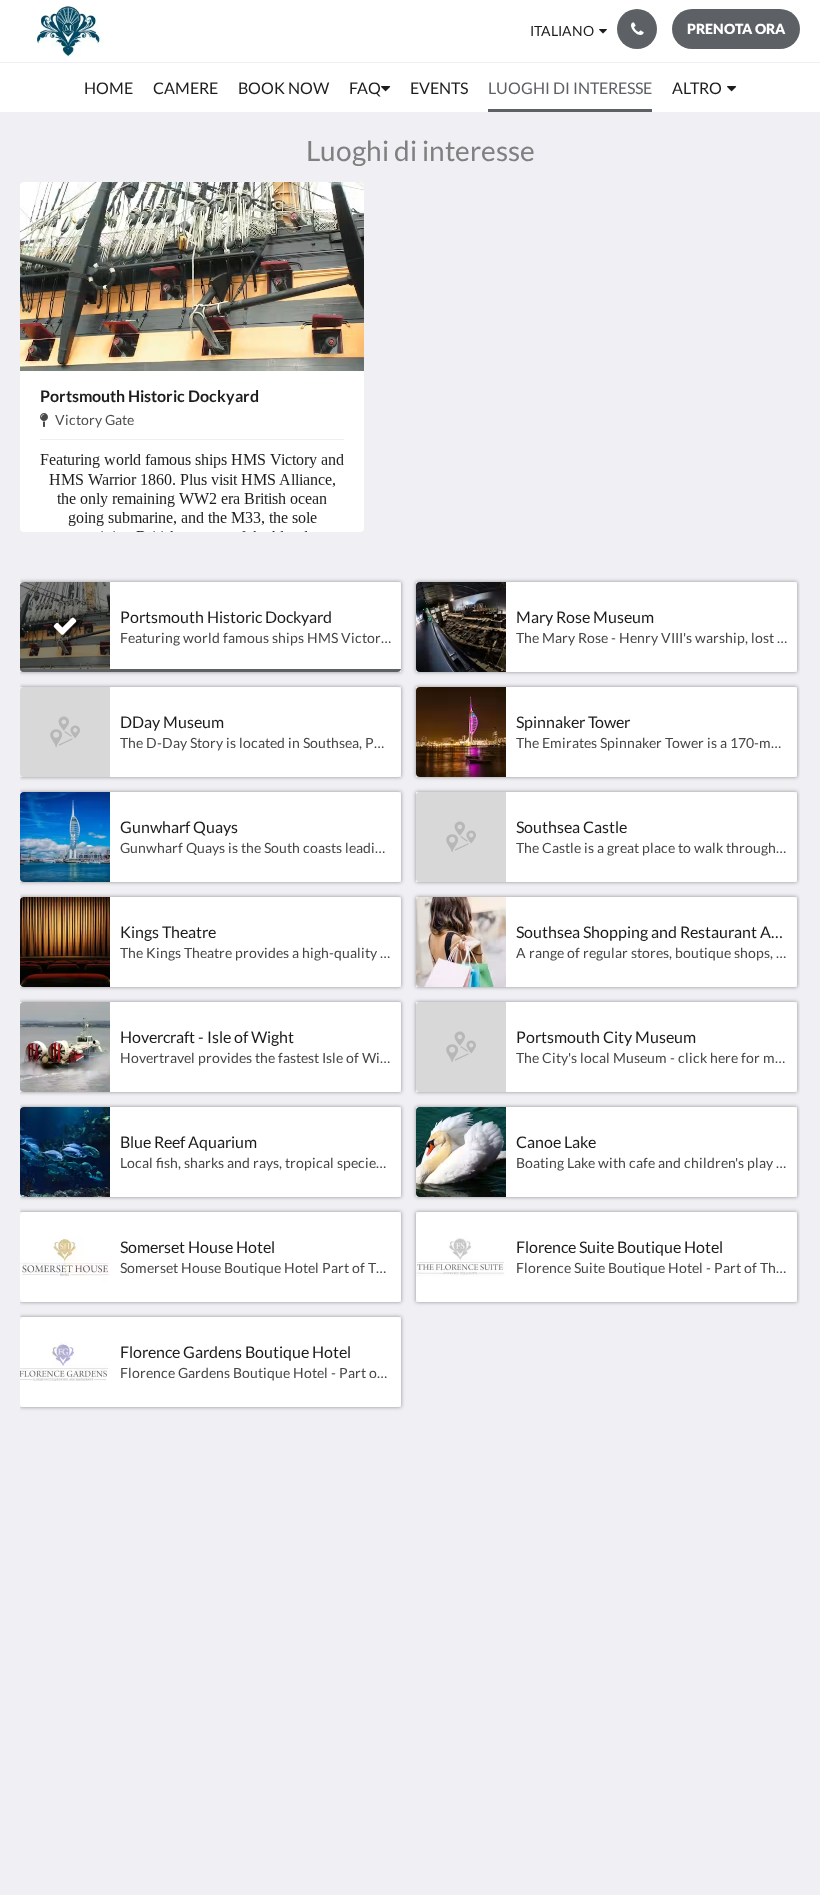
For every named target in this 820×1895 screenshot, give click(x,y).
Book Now (321, 1514)
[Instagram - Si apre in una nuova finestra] (780, 1526)
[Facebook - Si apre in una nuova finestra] (725, 1526)
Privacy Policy (333, 1565)
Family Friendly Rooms (338, 1608)
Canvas (455, 1831)
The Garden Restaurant (325, 1540)
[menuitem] (108, 88)
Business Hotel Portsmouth (336, 1642)
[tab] (343, 1481)
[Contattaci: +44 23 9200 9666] (637, 29)
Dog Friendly (329, 1582)
